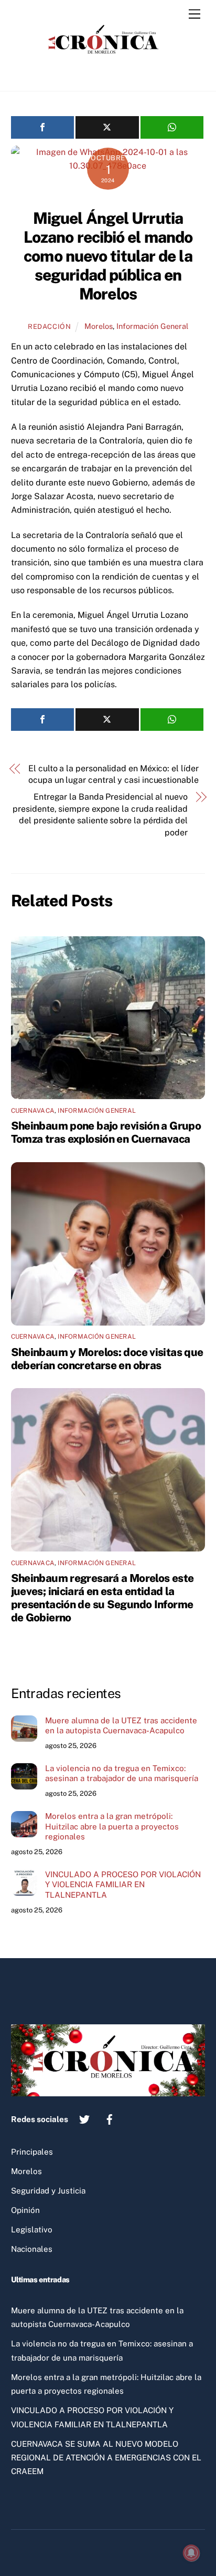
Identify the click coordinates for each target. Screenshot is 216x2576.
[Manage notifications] (191, 2553)
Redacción (50, 327)
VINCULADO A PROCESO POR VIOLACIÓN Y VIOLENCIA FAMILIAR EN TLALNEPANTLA (123, 1885)
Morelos (99, 326)
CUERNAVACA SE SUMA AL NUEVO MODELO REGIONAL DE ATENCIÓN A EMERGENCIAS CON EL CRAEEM (106, 2458)
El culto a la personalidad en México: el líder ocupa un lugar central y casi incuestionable (113, 774)
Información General (152, 326)
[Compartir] (43, 127)
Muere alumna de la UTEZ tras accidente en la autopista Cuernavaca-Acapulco (121, 1726)
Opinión (25, 2210)
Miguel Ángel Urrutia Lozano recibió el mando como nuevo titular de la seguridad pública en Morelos (108, 256)
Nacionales (32, 2249)
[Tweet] (107, 127)
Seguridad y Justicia (48, 2191)
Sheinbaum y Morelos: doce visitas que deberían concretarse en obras (107, 1359)
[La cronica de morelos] (105, 72)
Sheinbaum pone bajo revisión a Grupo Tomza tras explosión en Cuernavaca (106, 1132)
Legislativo (32, 2230)
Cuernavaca (33, 1111)
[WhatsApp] (172, 127)
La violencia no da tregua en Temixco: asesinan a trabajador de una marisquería (122, 1773)
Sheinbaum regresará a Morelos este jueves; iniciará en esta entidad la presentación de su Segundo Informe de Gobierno (102, 1598)
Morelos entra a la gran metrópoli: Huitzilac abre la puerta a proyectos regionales (112, 1827)
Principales (32, 2152)
